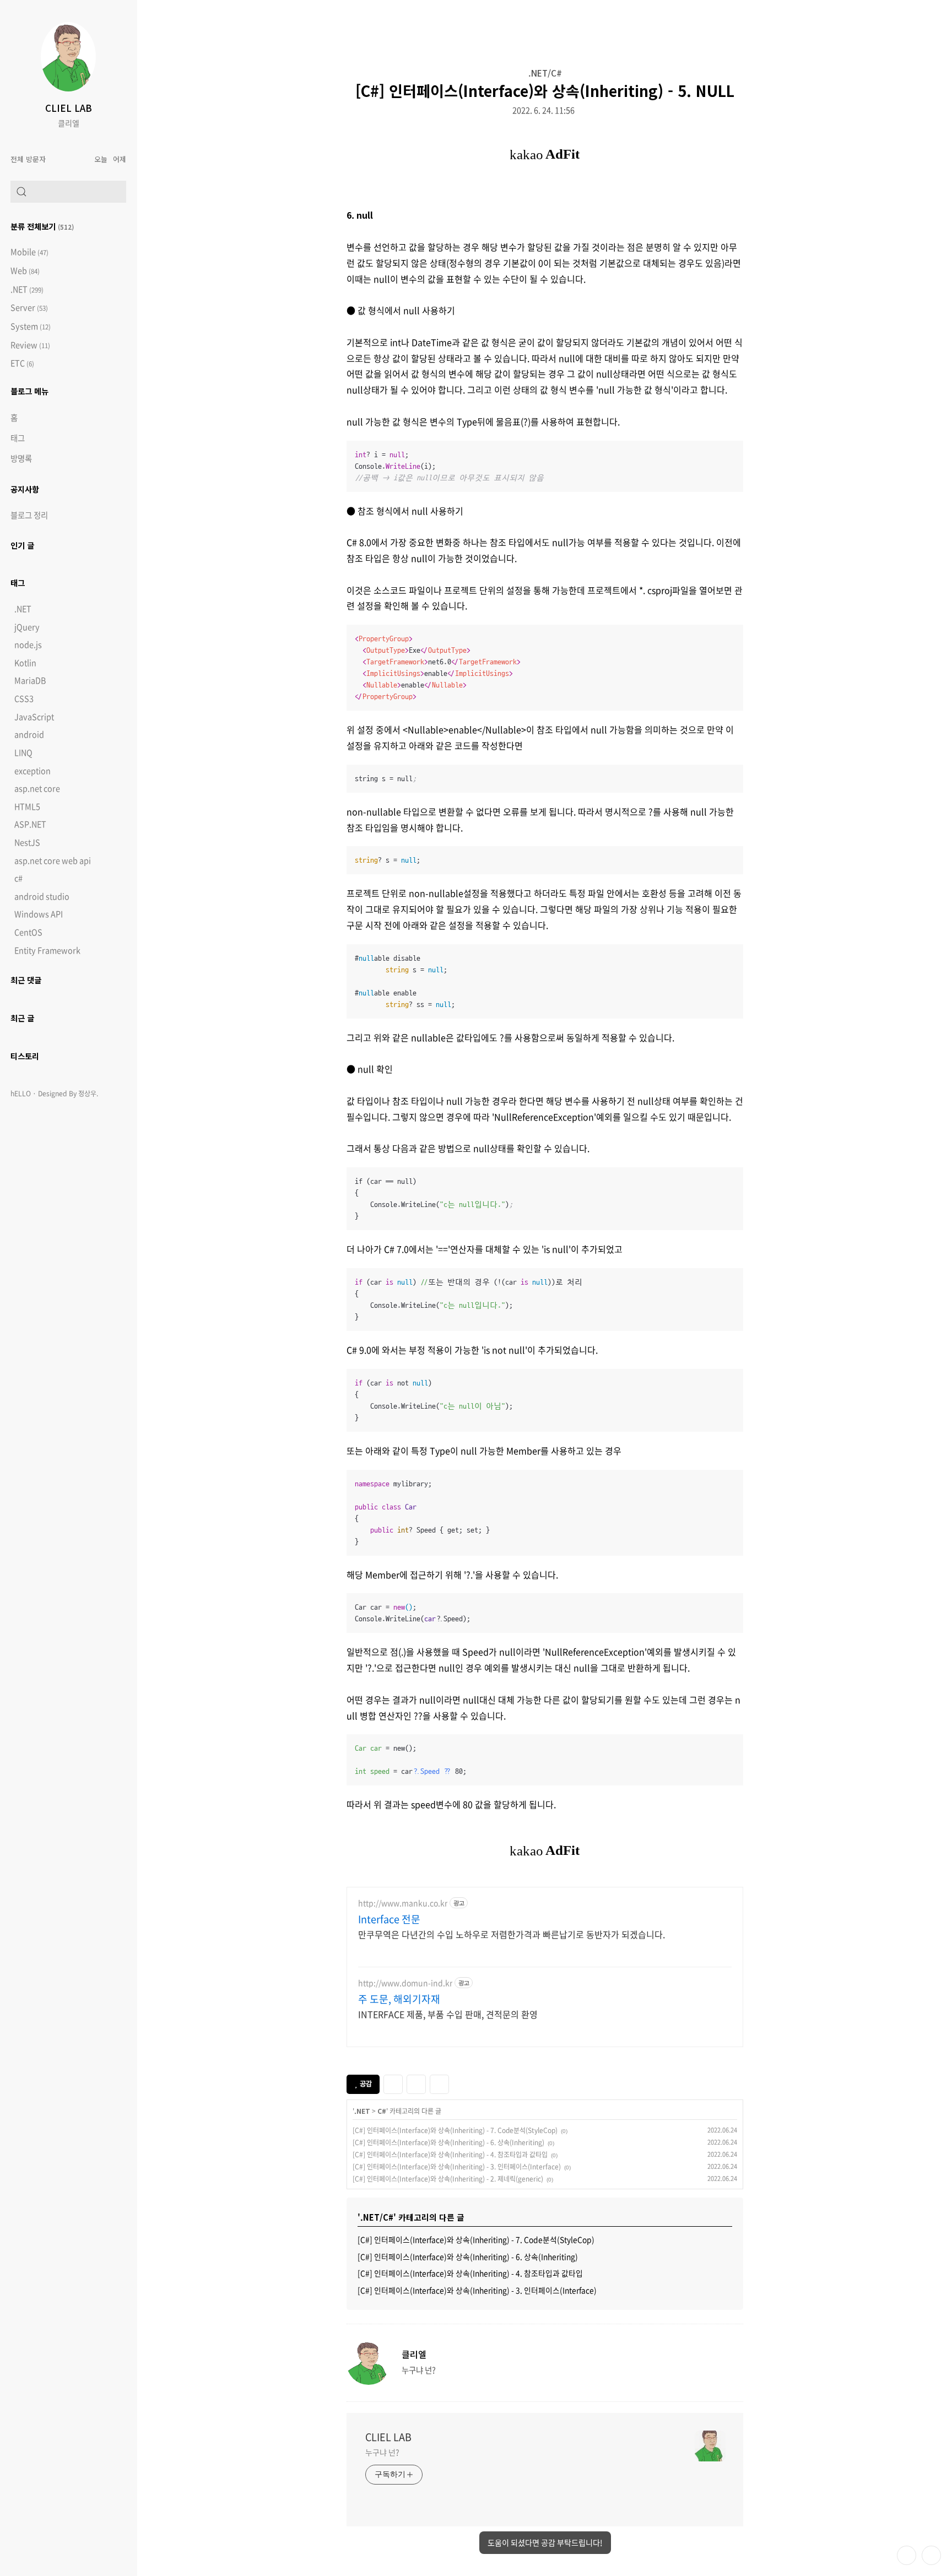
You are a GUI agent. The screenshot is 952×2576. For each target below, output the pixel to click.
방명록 (21, 458)
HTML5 (27, 807)
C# (382, 2111)
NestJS (27, 842)
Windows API (39, 914)
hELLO (21, 1094)
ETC (22, 363)
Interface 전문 (389, 1919)
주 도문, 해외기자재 (399, 1999)
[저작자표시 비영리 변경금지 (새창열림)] (464, 2083)
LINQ (23, 753)
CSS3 (24, 699)
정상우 (87, 1094)
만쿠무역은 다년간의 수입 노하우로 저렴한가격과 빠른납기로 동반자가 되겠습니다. (512, 1934)
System (31, 326)
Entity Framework (47, 950)
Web (25, 271)
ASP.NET (30, 824)
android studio (42, 896)
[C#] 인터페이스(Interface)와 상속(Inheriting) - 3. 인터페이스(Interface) (457, 2167)
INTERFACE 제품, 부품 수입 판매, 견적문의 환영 (448, 2014)
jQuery (27, 627)
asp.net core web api (53, 861)
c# (18, 878)
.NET (27, 289)
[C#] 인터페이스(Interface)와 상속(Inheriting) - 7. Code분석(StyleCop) (455, 2130)
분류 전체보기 (42, 226)
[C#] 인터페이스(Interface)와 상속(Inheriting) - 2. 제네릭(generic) (448, 2179)
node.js (28, 645)
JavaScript (34, 717)
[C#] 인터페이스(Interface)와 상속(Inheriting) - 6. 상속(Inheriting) (448, 2142)
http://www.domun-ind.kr (405, 1983)
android (29, 734)
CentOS (28, 932)
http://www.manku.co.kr (403, 1903)
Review (30, 345)
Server (29, 308)
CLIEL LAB (69, 108)
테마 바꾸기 (907, 2555)
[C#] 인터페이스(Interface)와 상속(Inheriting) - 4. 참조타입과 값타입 (450, 2155)
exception (33, 771)
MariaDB (30, 680)
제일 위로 (931, 2555)
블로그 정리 (29, 515)
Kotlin (25, 663)
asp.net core (37, 788)
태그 (18, 438)
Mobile (29, 252)
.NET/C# (545, 73)
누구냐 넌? (382, 2452)
